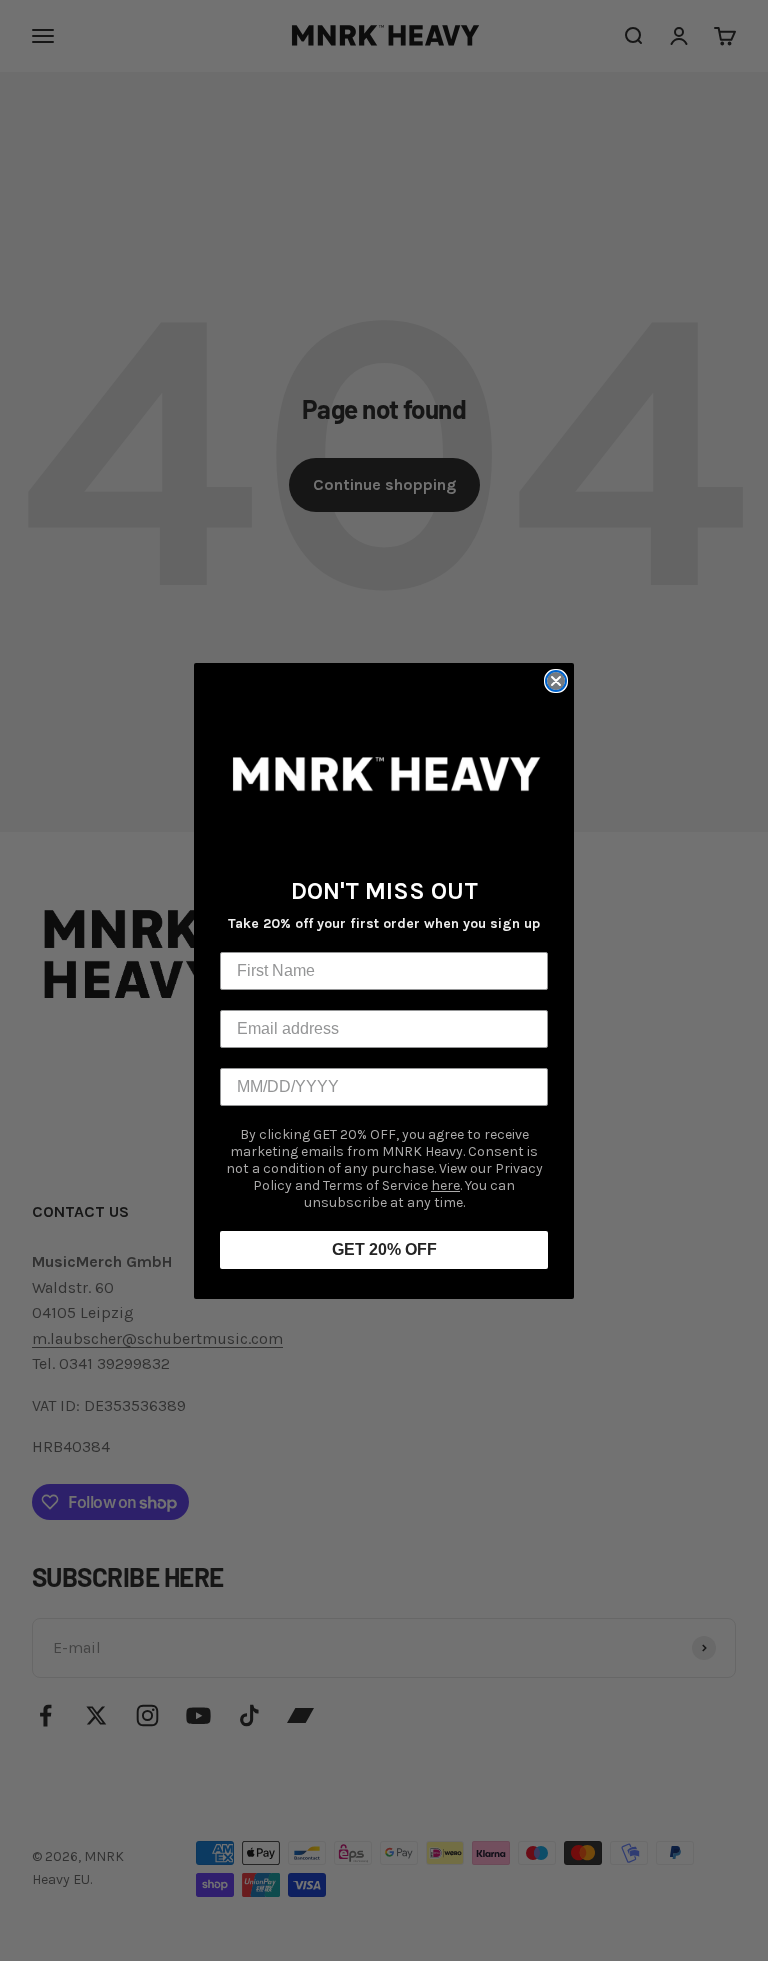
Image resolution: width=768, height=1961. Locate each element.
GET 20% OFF (384, 1249)
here (445, 1185)
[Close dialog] (556, 681)
